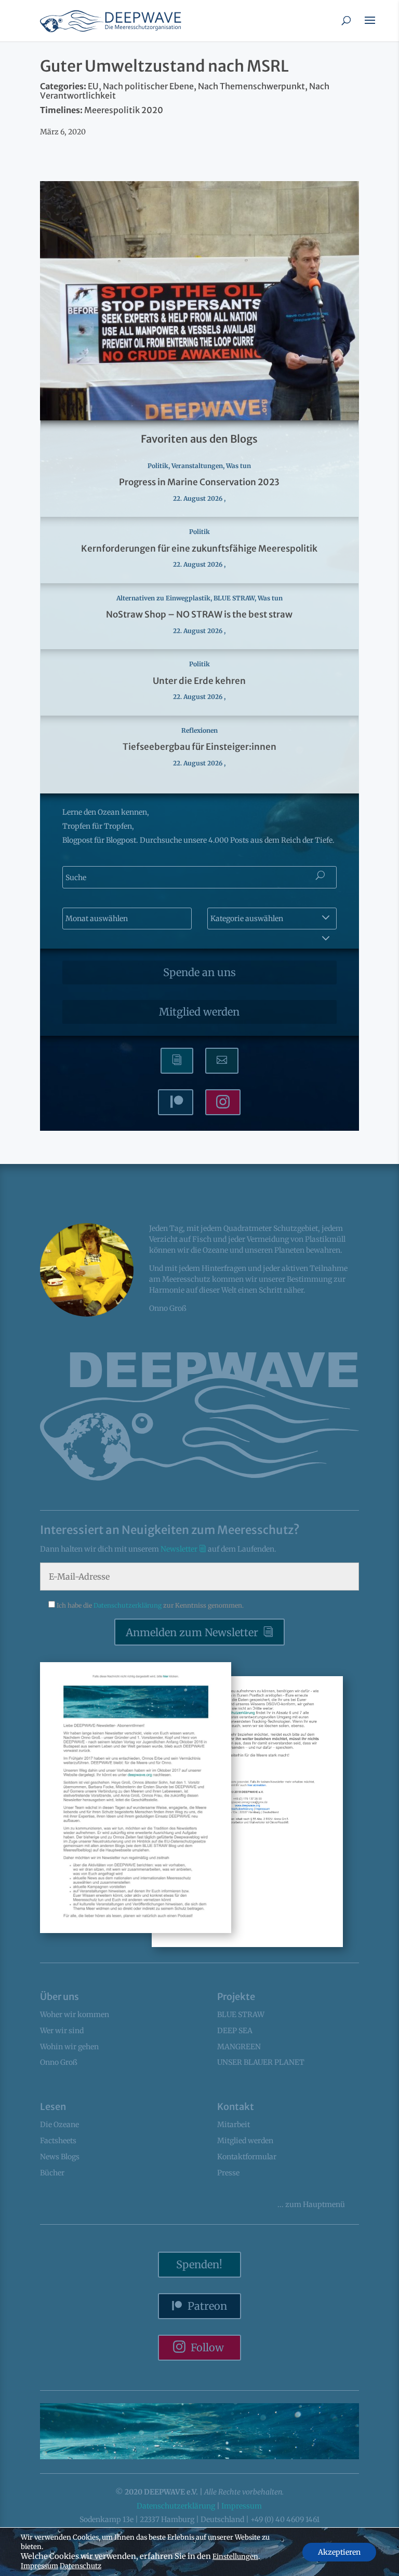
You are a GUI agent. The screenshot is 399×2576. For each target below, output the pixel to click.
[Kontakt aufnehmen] (222, 1061)
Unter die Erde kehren (199, 681)
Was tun (238, 466)
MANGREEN (239, 2047)
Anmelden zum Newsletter (192, 1632)
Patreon (207, 2306)
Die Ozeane (59, 2125)
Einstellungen (235, 2557)
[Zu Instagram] (223, 1102)
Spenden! (199, 2264)
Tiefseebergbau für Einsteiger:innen (199, 747)
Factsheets (58, 2141)
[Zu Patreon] (176, 1102)
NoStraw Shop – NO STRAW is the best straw (199, 614)
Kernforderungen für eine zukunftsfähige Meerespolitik (199, 549)
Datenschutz (81, 2566)
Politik (158, 466)
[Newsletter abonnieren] (177, 1061)
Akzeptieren (339, 2552)
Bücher (52, 2173)
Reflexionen (199, 730)
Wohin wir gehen (69, 2047)
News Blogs (60, 2157)
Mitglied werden (199, 1012)
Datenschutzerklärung (128, 1605)
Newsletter (180, 1549)
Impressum (242, 2506)
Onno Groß (59, 2062)
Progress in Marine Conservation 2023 (199, 482)
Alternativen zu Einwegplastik (163, 598)
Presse (228, 2173)
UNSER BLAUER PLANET (261, 2062)
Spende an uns (199, 972)
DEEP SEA (235, 2031)
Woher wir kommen (75, 2015)
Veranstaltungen (197, 466)
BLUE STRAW (234, 598)
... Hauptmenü (311, 2204)
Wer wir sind (62, 2031)
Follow (207, 2347)
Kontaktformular (247, 2157)
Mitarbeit (234, 2125)
